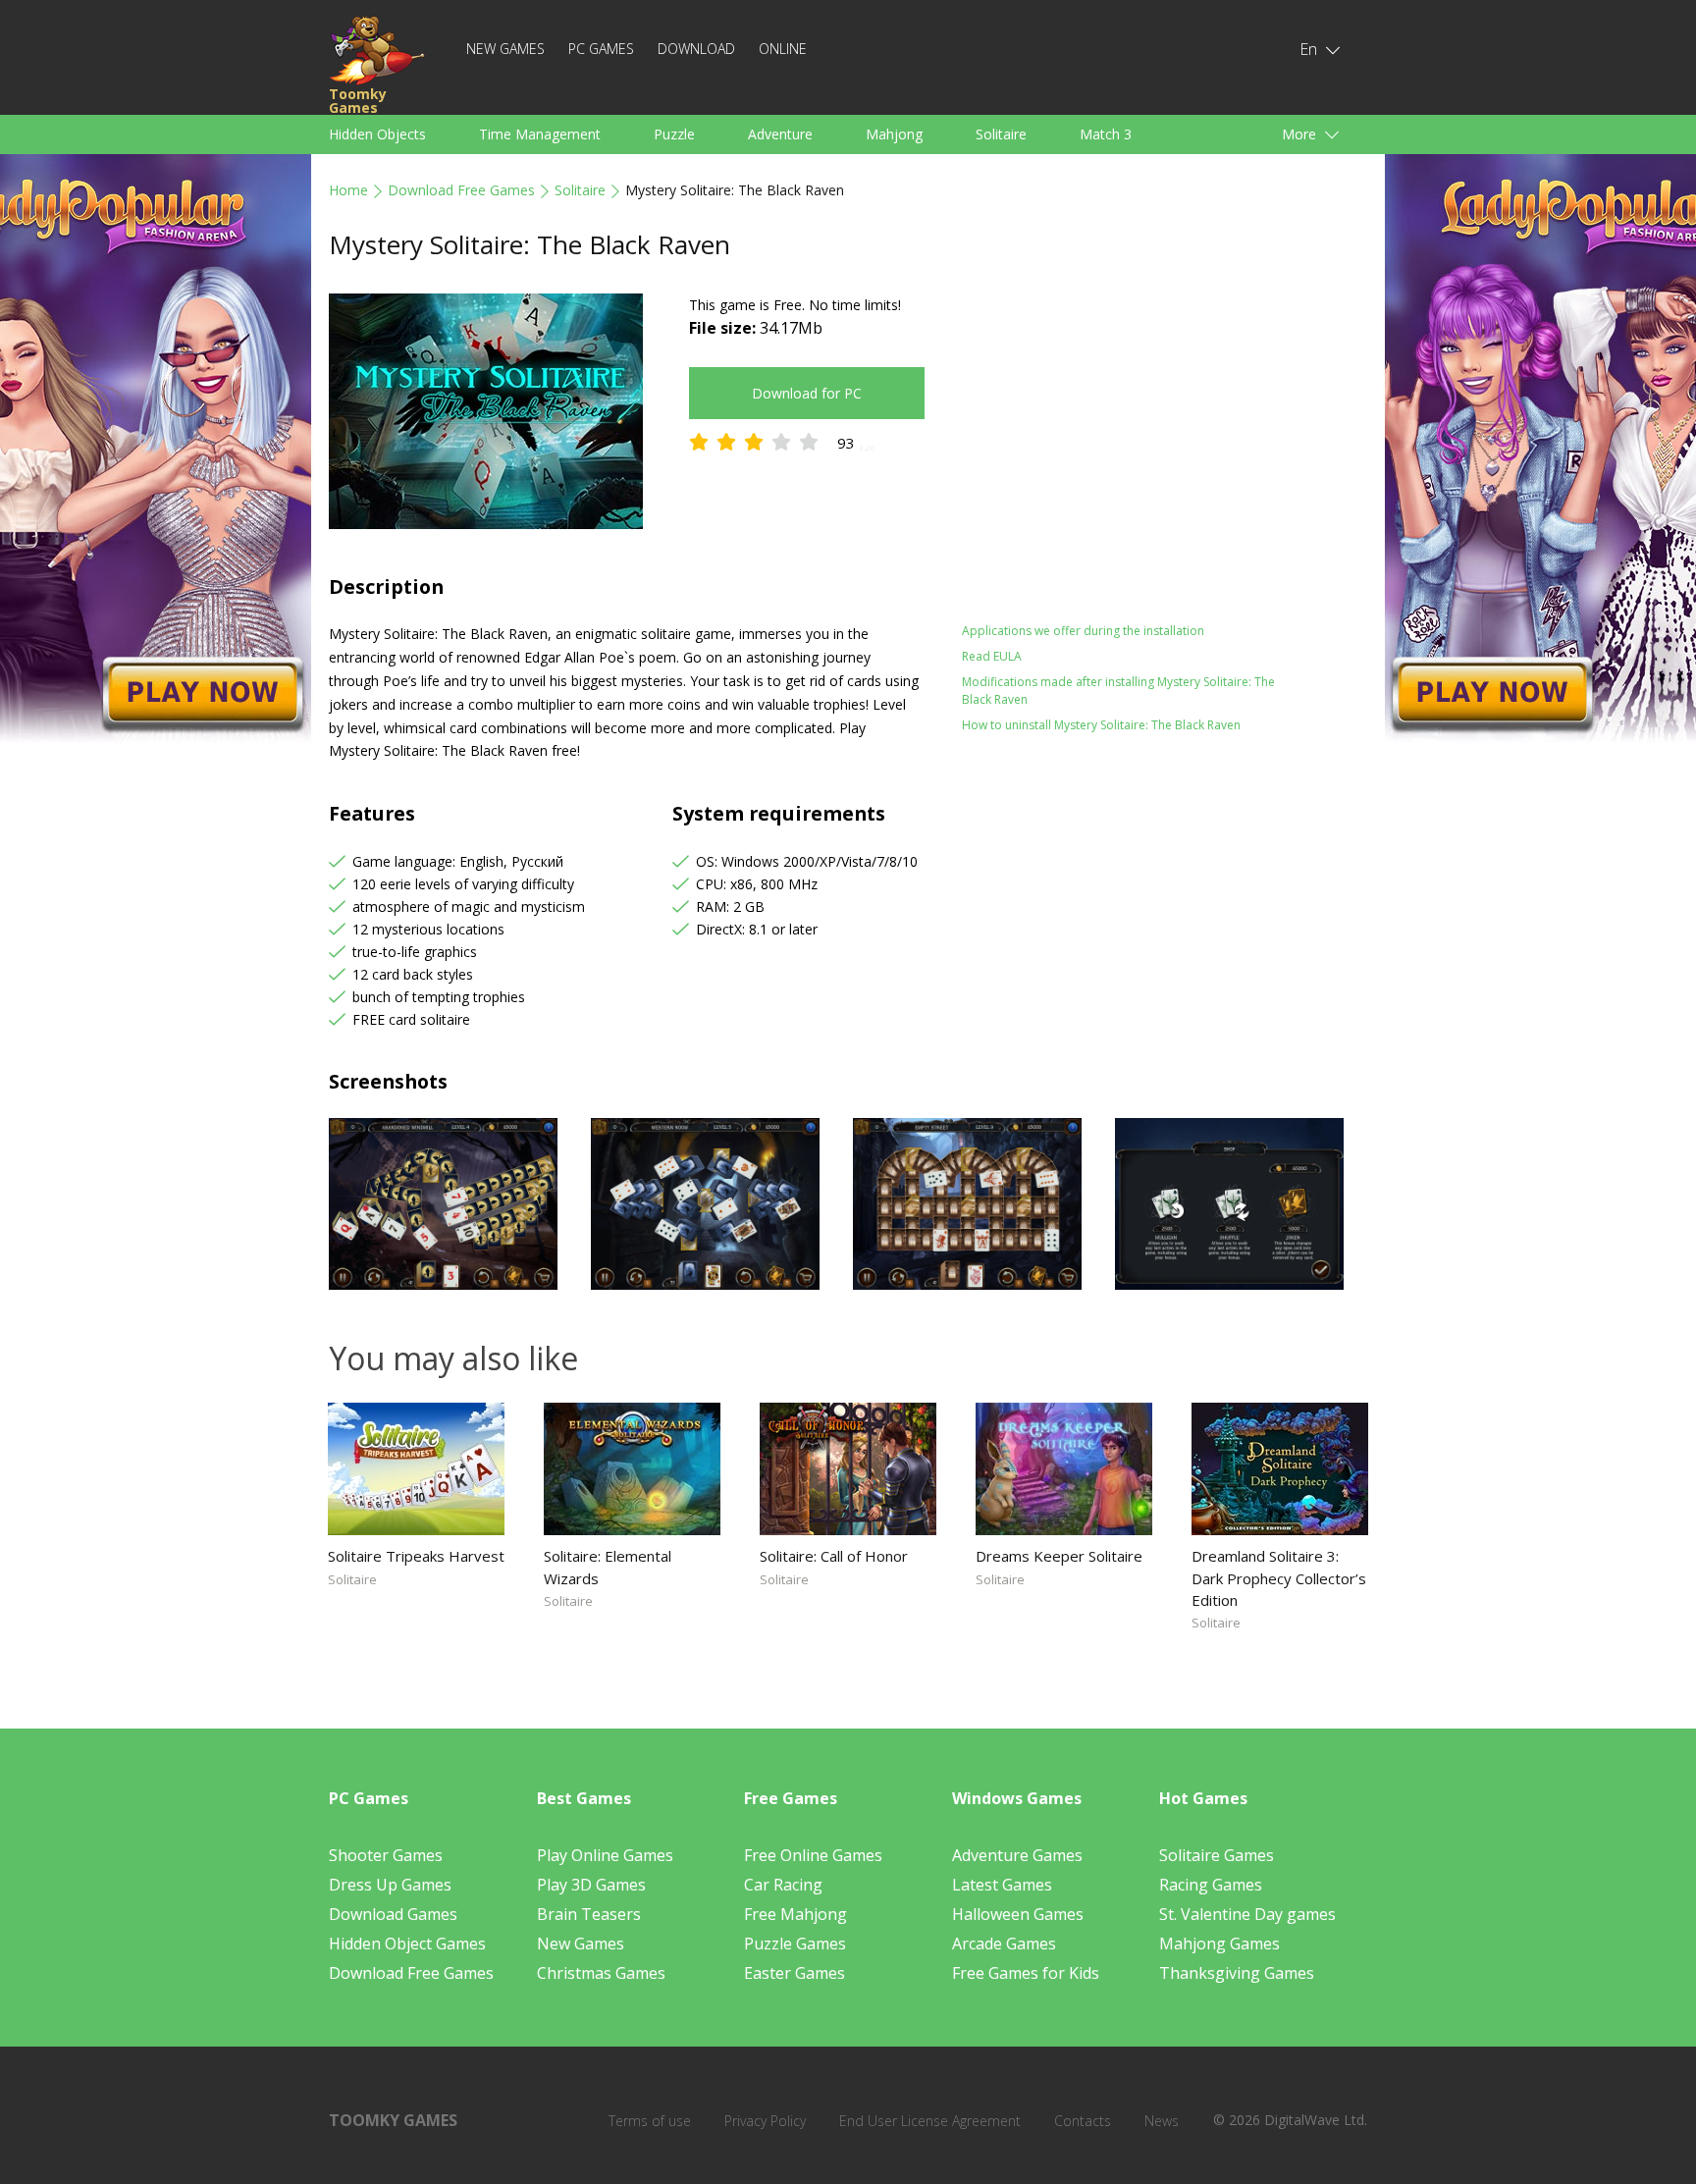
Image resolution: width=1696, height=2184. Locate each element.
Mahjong (894, 134)
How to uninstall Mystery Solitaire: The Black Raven (1101, 725)
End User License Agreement (930, 2121)
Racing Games (1211, 1885)
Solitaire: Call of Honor (834, 1556)
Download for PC (807, 393)
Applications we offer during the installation (1083, 631)
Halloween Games (1018, 1914)
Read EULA (992, 656)
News (1162, 2121)
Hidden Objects (377, 134)
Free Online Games (813, 1855)
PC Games (601, 49)
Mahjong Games (1219, 1944)
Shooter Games (386, 1855)
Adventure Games (1017, 1855)
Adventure (780, 134)
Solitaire (1001, 134)
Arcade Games (1004, 1944)
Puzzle (674, 134)
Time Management (540, 134)
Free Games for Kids (1026, 1973)
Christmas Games (601, 1973)
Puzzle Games (795, 1944)
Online (783, 49)
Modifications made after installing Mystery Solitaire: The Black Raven (1118, 691)
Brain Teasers (589, 1914)
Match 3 (1106, 134)
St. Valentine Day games (1247, 1914)
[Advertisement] (1133, 431)
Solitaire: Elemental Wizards (608, 1567)
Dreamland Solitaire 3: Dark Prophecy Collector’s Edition (1279, 1577)
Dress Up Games (390, 1885)
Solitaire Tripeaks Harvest (416, 1556)
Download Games (393, 1914)
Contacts (1083, 2121)
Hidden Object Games (407, 1944)
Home (348, 190)
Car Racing (783, 1885)
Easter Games (795, 1973)
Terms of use (650, 2121)
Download (696, 49)
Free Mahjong (795, 1914)
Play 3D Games (591, 1885)
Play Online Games (605, 1855)
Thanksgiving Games (1237, 1973)
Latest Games (1002, 1885)
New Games (505, 49)
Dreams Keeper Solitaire (1059, 1556)
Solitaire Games (1217, 1855)
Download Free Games (461, 190)
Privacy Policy (765, 2121)
